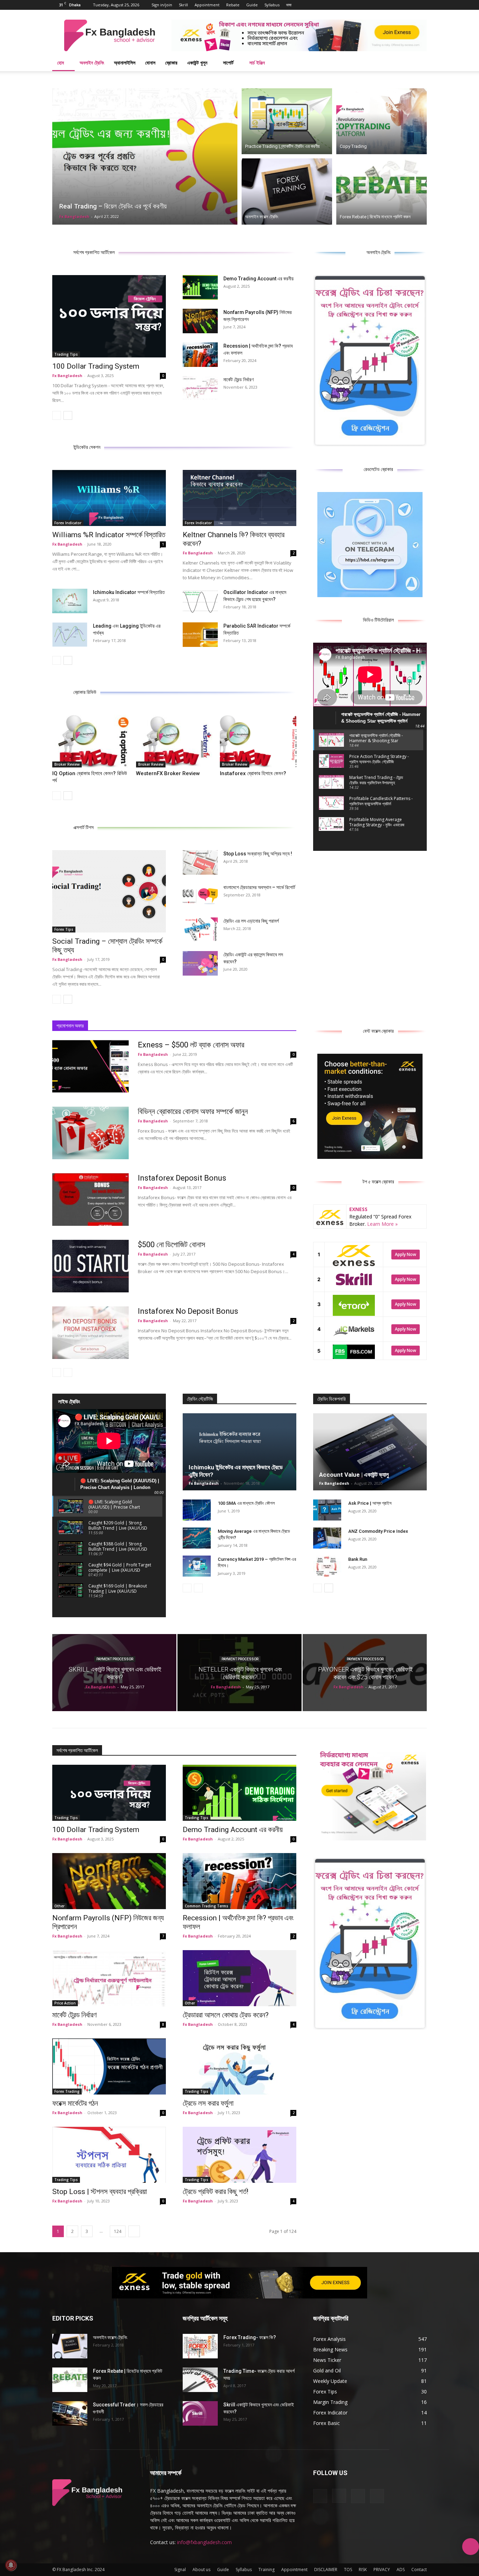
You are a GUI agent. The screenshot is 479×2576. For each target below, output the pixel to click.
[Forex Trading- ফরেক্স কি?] (200, 2346)
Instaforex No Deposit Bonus (188, 1311)
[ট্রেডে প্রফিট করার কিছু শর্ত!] (239, 2155)
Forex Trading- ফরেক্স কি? (250, 2337)
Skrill (183, 5)
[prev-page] (57, 415)
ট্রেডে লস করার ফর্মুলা (208, 2103)
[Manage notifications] (11, 2565)
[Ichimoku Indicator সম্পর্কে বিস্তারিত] (70, 601)
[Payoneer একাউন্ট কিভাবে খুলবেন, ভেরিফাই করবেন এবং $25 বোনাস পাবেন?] (365, 1673)
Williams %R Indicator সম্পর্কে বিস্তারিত (109, 535)
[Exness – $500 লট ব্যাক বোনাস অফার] (90, 1066)
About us (201, 2570)
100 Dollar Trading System (96, 366)
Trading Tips (66, 354)
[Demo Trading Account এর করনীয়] (200, 287)
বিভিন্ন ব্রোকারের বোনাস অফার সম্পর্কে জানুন (193, 1111)
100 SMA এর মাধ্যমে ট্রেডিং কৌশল (246, 1503)
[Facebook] (387, 5)
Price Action (65, 2003)
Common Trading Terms (207, 1906)
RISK (363, 2570)
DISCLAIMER (326, 2570)
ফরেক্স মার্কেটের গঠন (75, 2103)
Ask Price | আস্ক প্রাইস (370, 1503)
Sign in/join (162, 5)
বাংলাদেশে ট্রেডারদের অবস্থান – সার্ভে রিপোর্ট (259, 887)
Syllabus (272, 5)
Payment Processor (115, 1659)
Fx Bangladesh (74, 216)
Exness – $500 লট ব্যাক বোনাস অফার (191, 1045)
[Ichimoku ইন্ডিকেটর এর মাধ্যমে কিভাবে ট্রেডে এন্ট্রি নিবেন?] (239, 1452)
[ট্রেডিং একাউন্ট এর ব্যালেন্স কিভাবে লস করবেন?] (200, 963)
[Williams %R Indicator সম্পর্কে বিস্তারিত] (109, 498)
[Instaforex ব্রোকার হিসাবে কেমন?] (258, 741)
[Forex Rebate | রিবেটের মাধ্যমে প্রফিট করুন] (382, 192)
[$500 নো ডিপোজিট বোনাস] (90, 1266)
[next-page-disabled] (68, 1372)
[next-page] (68, 415)
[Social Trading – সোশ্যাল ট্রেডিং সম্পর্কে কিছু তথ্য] (109, 891)
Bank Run (358, 1559)
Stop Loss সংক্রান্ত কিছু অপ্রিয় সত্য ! (258, 854)
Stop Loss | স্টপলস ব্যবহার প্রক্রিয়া (100, 2192)
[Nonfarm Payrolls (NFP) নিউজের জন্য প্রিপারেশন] (200, 321)
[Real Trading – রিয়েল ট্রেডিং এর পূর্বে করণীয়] (145, 156)
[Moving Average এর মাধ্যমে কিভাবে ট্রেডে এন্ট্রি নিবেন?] (197, 1538)
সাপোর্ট (228, 63)
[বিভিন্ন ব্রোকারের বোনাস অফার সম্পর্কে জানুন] (90, 1133)
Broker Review (67, 764)
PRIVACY (382, 2570)
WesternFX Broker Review (168, 773)
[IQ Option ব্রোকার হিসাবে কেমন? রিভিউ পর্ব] (90, 741)
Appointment (207, 5)
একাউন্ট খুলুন (197, 63)
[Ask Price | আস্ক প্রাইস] (327, 1510)
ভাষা (289, 5)
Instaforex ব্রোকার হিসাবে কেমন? (253, 773)
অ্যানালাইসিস (125, 63)
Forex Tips (64, 929)
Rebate (233, 5)
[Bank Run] (327, 1566)
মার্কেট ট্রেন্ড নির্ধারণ (238, 380)
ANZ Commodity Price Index (378, 1531)
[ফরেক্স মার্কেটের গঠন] (109, 2066)
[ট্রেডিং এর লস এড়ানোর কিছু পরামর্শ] (200, 930)
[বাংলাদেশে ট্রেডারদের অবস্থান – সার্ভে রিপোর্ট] (200, 896)
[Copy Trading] (382, 120)
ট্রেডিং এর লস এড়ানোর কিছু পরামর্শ (251, 921)
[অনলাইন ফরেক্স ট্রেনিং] (287, 192)
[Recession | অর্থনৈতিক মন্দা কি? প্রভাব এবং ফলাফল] (200, 355)
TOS (348, 2570)
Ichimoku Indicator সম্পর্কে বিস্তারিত (129, 592)
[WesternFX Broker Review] (174, 741)
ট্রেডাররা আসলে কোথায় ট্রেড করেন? (226, 2015)
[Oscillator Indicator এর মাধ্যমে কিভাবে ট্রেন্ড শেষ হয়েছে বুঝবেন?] (200, 601)
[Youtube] (421, 5)
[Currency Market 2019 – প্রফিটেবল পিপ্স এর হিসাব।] (197, 1566)
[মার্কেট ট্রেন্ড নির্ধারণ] (200, 388)
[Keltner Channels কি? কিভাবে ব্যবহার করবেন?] (239, 498)
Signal (180, 2570)
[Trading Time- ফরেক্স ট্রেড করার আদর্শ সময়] (200, 2380)
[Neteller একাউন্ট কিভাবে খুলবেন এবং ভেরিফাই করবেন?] (239, 1673)
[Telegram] (410, 5)
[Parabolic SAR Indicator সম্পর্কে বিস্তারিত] (200, 635)
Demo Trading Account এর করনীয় (258, 279)
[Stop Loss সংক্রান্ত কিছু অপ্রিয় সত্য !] (200, 862)
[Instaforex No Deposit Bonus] (90, 1333)
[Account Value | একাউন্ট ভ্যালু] (370, 1452)
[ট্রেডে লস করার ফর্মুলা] (239, 2066)
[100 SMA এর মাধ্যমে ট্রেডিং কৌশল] (197, 1510)
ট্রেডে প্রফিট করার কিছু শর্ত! (215, 2192)
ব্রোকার (171, 63)
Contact (419, 2570)
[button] (418, 63)
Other (59, 1906)
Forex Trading (67, 2091)
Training (267, 2570)
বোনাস (150, 63)
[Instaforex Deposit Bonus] (90, 1200)
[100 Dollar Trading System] (109, 316)
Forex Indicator (68, 523)
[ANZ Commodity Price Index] (327, 1538)
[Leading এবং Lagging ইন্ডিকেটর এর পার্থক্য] (70, 635)
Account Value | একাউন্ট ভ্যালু (354, 1475)
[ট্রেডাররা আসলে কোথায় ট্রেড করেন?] (239, 1978)
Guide (252, 5)
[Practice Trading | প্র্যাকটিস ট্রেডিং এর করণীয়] (287, 120)
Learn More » (382, 1224)
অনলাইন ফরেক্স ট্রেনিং (110, 2337)
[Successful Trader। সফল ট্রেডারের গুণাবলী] (70, 2413)
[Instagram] (398, 5)
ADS (401, 2570)
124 (118, 2231)
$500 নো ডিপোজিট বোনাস (171, 1245)
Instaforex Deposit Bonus (182, 1178)
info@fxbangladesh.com (204, 2542)
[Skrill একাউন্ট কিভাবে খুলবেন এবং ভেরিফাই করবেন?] (114, 1673)
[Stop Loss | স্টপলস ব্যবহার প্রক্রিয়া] (109, 2155)
